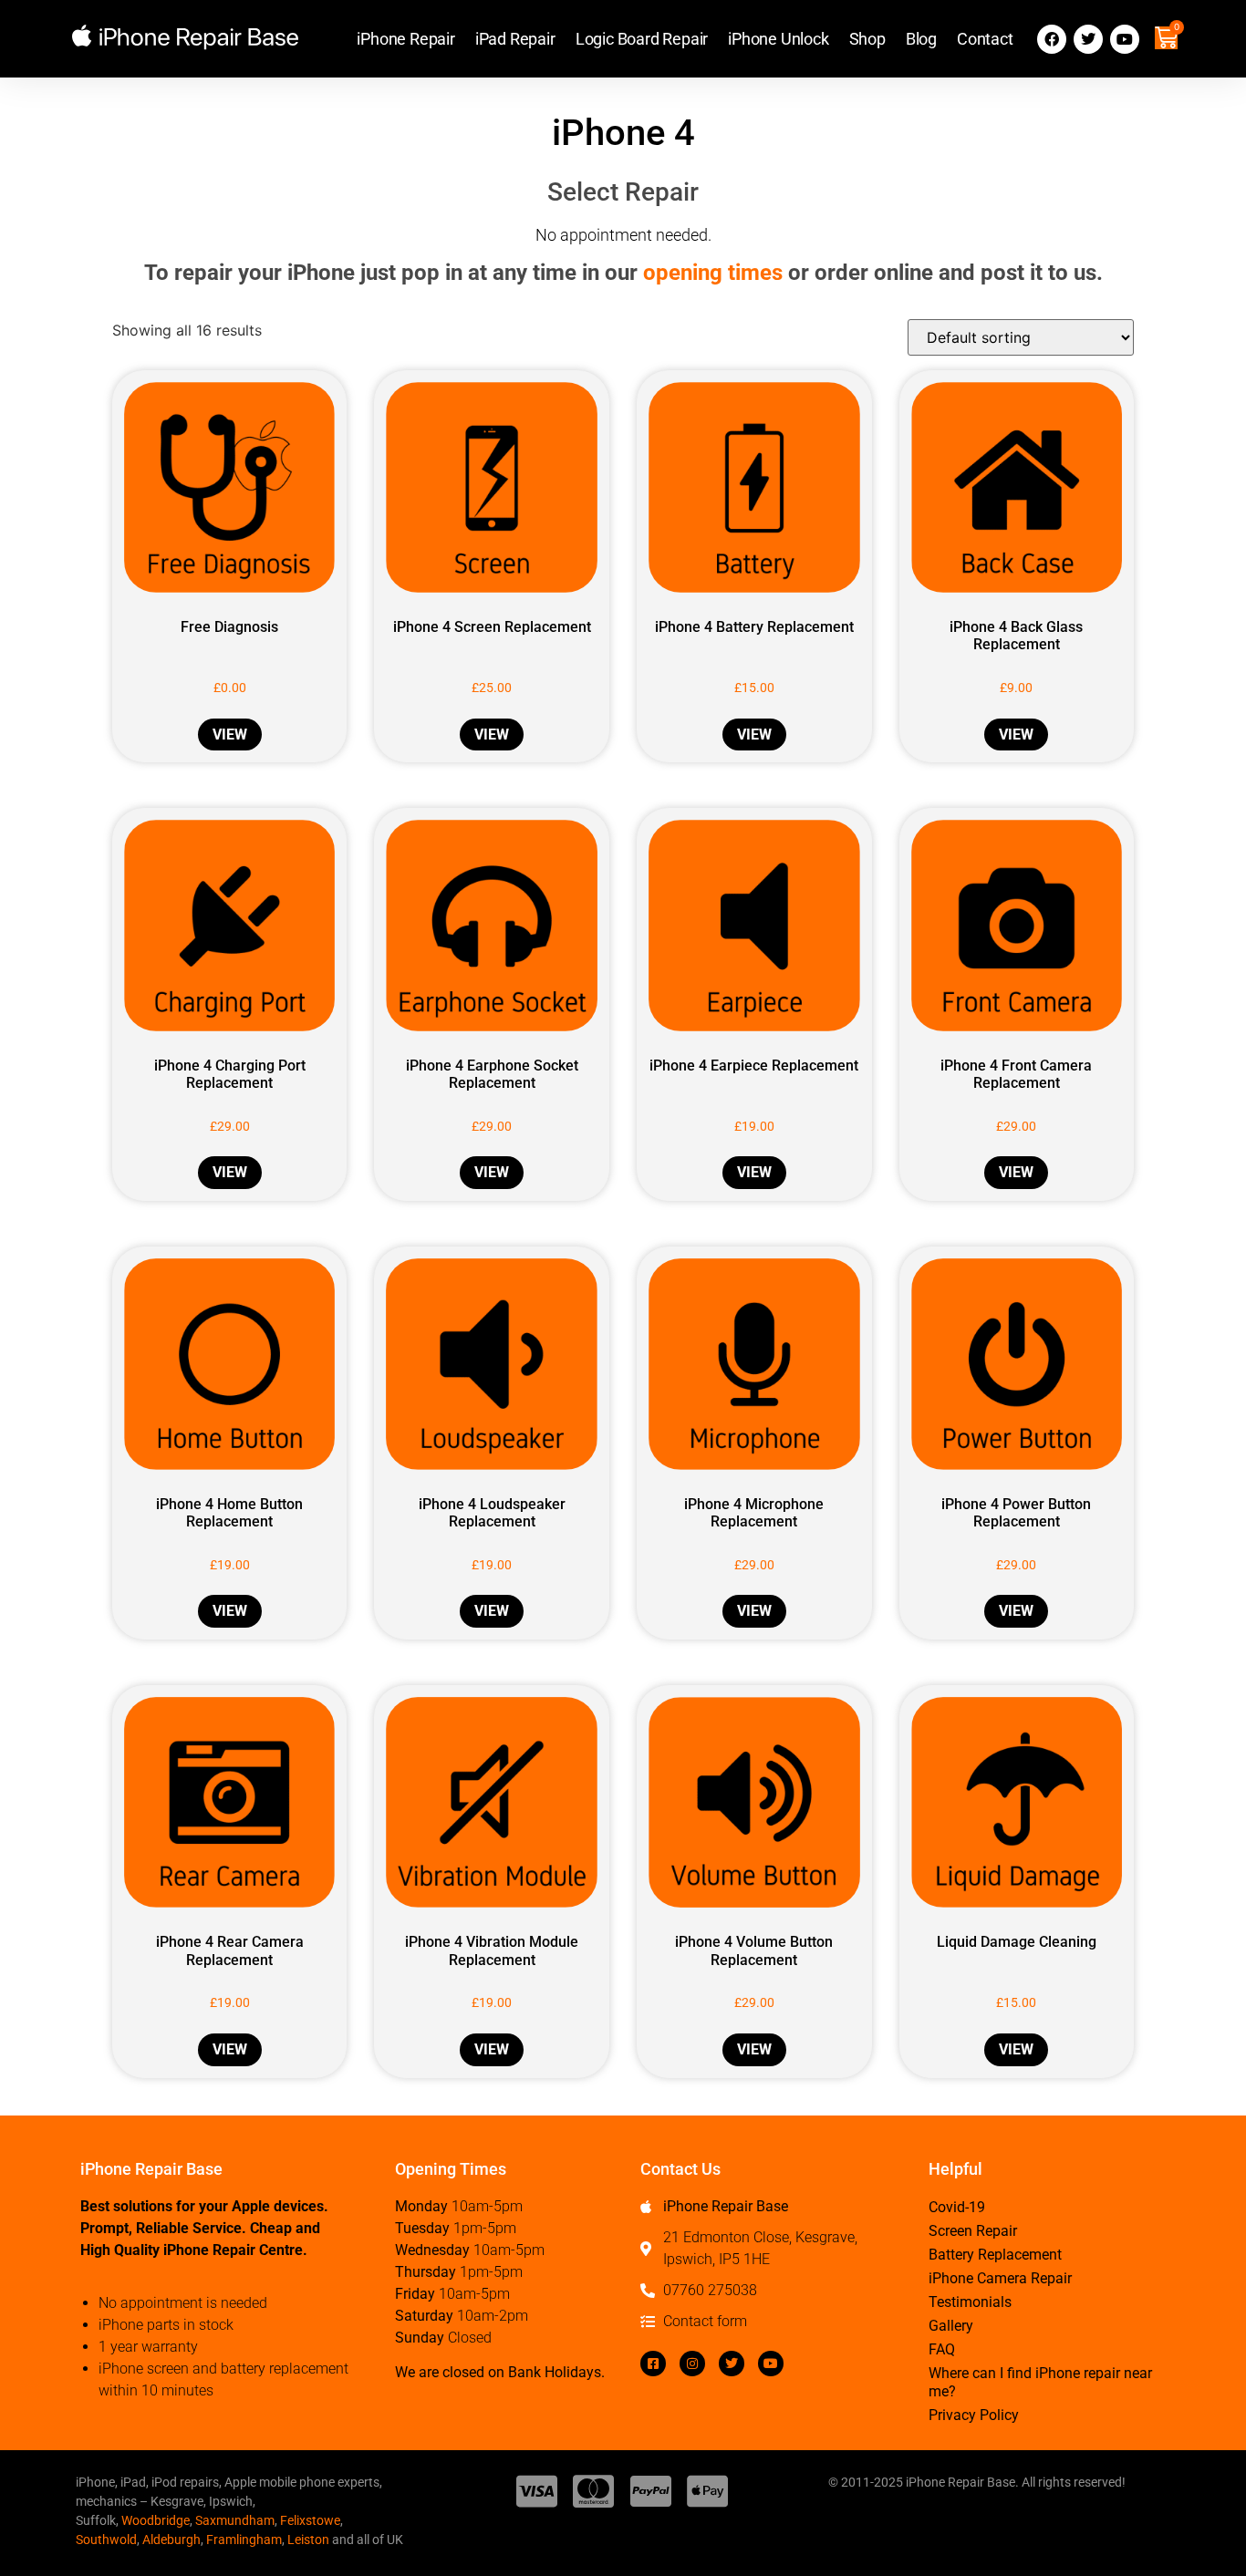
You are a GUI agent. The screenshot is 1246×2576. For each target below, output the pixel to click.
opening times (713, 273)
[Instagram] (692, 2364)
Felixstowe (310, 2520)
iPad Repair (515, 39)
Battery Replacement (995, 2255)
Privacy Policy (974, 2415)
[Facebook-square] (653, 2364)
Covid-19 (957, 2207)
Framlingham (244, 2540)
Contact (985, 39)
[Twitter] (1088, 39)
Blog (921, 39)
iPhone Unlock (778, 39)
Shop (867, 39)
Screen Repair (973, 2231)
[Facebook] (1052, 39)
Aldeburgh (171, 2540)
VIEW (230, 735)
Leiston (308, 2540)
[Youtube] (1125, 39)
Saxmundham (235, 2520)
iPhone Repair (405, 39)
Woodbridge (156, 2520)
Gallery (951, 2326)
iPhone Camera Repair (1000, 2278)
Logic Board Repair (642, 39)
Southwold (106, 2540)
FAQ (942, 2349)
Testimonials (970, 2302)
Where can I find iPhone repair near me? (1040, 2382)
